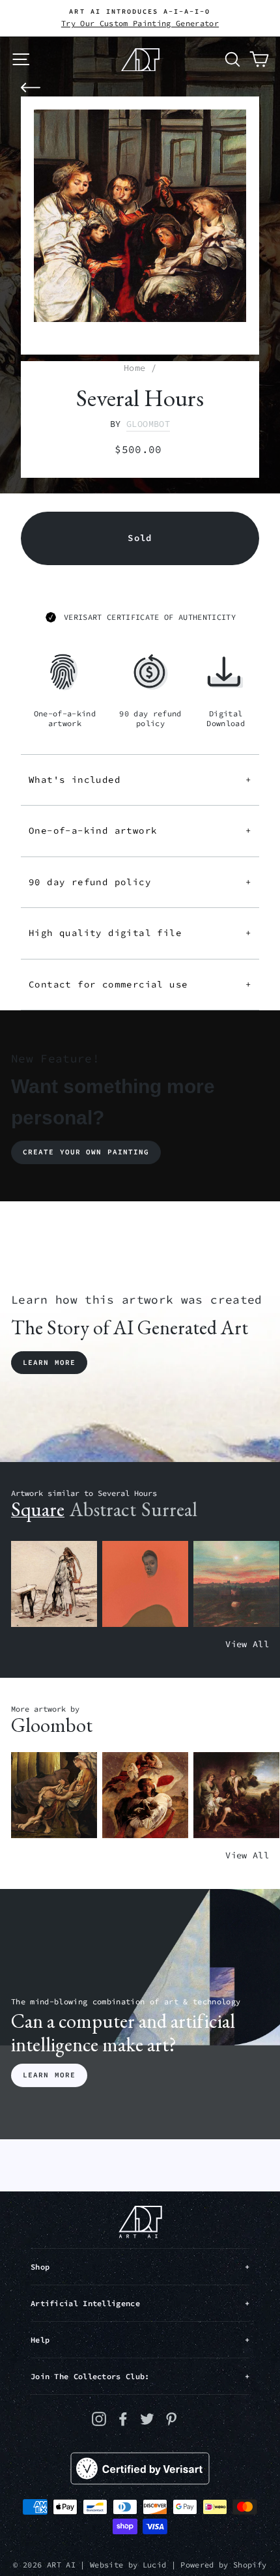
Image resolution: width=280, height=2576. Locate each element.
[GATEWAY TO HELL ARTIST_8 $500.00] (236, 1795)
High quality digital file (140, 933)
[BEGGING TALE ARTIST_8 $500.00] (54, 1795)
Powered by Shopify (223, 2565)
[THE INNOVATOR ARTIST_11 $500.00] (54, 1584)
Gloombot (148, 424)
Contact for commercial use (140, 984)
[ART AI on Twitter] (147, 2419)
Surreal (169, 1509)
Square (38, 1509)
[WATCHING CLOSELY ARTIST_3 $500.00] (145, 1584)
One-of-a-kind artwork (140, 830)
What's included (140, 780)
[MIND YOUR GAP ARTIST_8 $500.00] (145, 1795)
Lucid (155, 2565)
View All (247, 1644)
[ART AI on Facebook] (123, 2419)
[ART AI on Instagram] (99, 2419)
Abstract (103, 1509)
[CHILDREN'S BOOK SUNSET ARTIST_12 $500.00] (236, 1584)
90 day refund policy (140, 882)
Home (134, 368)
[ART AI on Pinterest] (171, 2419)
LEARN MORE (49, 2075)
